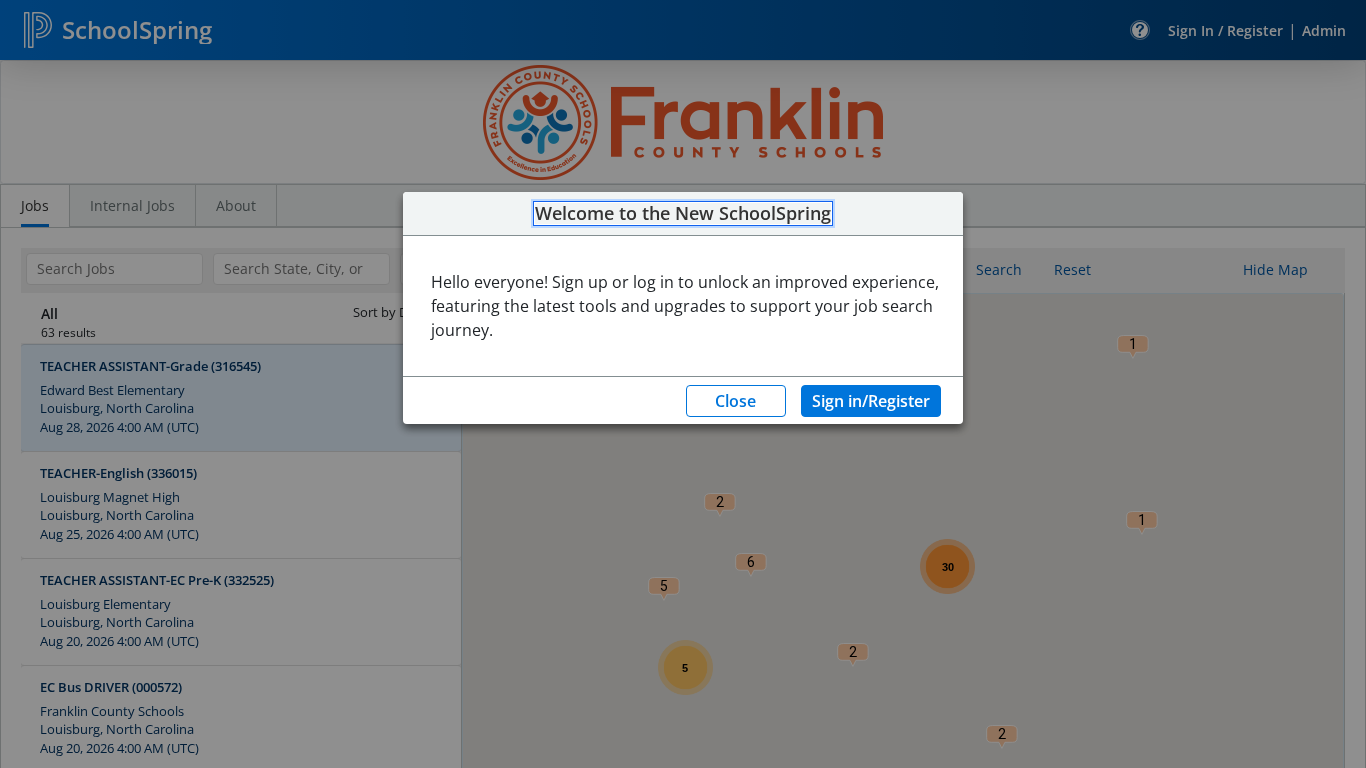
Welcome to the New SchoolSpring (683, 214)
